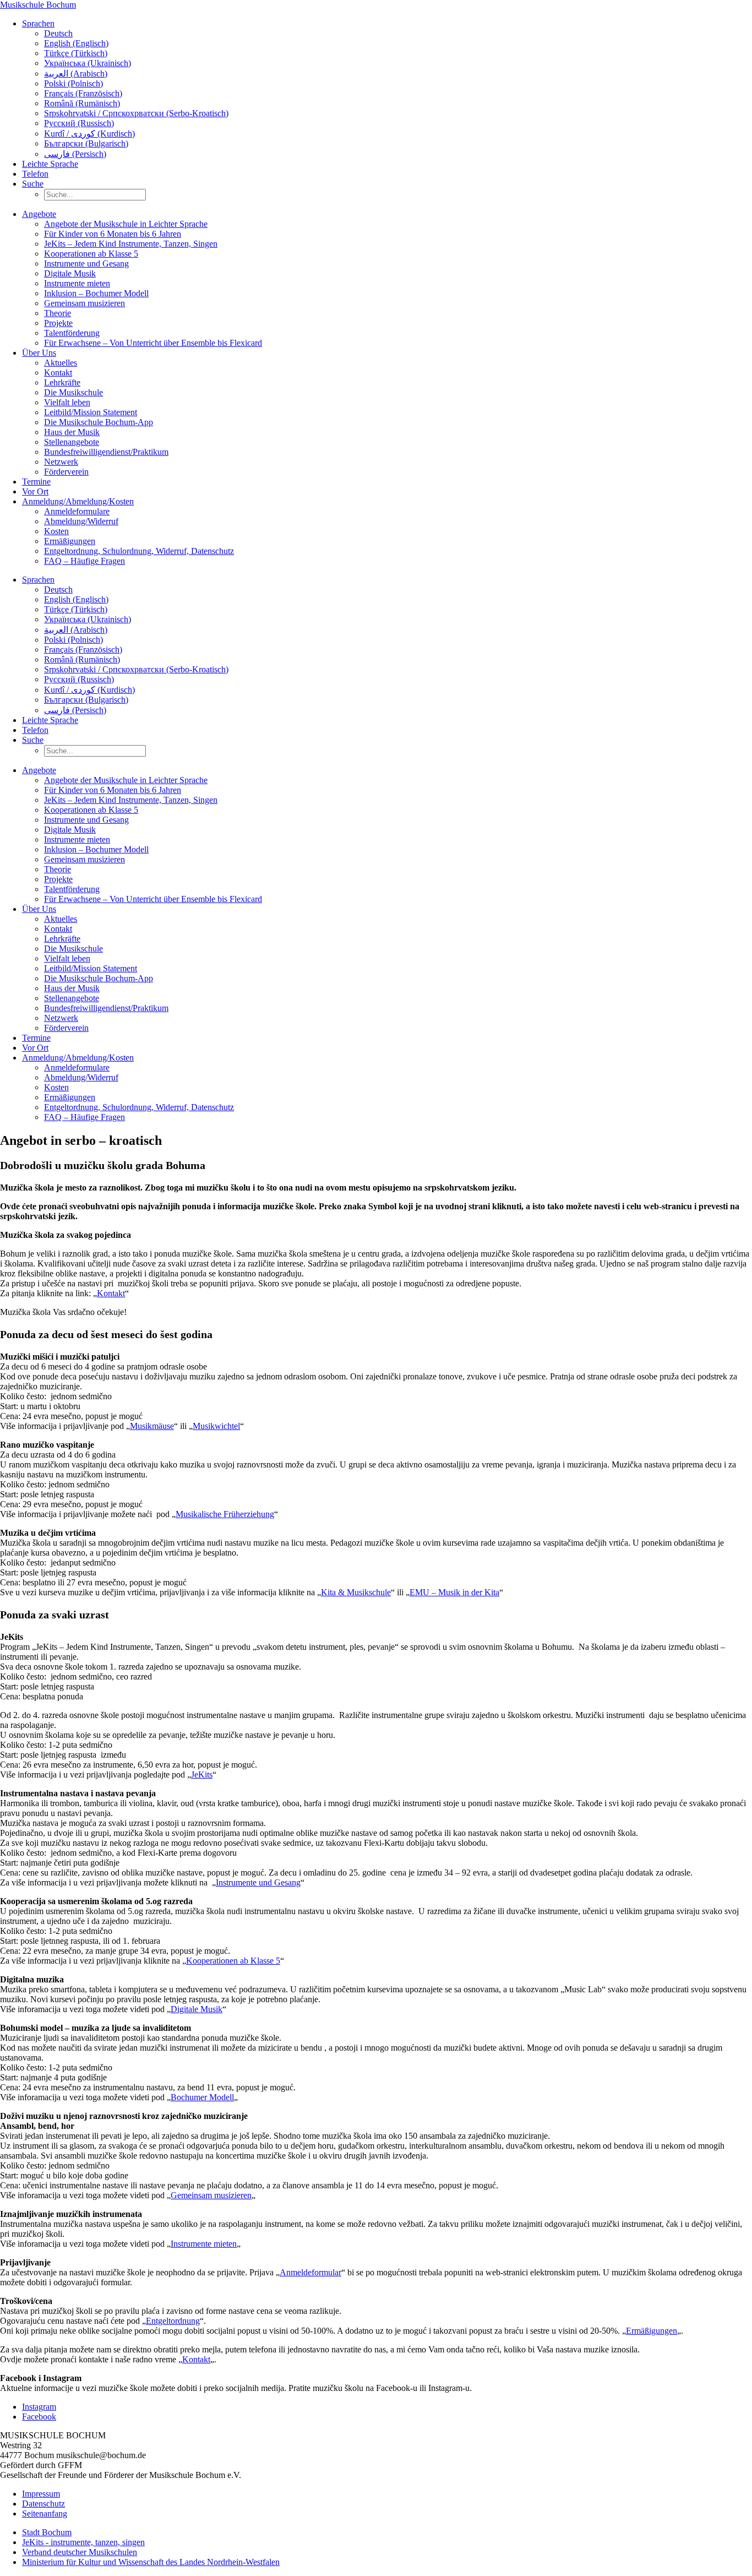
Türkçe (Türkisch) (76, 53)
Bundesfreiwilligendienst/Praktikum (106, 452)
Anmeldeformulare (77, 511)
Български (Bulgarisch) (86, 143)
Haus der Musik (72, 432)
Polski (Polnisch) (73, 83)
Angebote (39, 214)
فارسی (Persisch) (75, 154)
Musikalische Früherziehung (225, 1514)
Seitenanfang (45, 2513)
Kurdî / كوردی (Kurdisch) (89, 134)
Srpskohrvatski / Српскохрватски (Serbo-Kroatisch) (136, 113)
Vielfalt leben (67, 402)
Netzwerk (61, 462)
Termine (36, 482)
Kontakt (58, 373)
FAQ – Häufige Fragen (85, 561)
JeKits (202, 1775)
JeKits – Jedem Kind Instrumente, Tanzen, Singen (131, 244)
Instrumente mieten (77, 283)
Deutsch (58, 33)
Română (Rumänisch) (82, 103)
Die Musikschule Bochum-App (99, 422)
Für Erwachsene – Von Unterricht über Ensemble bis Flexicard (153, 343)
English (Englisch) (76, 43)
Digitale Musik (70, 273)
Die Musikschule (73, 392)
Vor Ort (35, 491)
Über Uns (39, 353)
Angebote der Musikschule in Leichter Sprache (126, 224)
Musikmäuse (152, 1426)
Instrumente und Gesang (86, 263)
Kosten (56, 531)
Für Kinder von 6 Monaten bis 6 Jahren (113, 234)
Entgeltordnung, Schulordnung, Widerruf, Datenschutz (139, 551)
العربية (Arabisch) (76, 74)
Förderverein (66, 472)
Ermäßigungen (70, 541)
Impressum (41, 2494)
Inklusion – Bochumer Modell (96, 293)
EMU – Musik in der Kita (454, 1592)
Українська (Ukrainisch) (88, 63)
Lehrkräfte (62, 382)
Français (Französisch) (83, 93)
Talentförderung (72, 333)
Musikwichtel (216, 1426)
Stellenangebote (72, 442)
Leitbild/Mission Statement (91, 412)
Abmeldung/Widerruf (81, 521)
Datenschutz (43, 2504)
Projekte (58, 323)
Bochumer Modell (202, 2097)
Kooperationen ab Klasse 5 (91, 254)
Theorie (58, 313)
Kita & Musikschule (356, 1592)
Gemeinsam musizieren (85, 303)
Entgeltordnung (173, 2321)
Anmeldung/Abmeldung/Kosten (78, 501)
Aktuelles (61, 363)
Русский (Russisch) (79, 123)
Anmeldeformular (310, 2272)
